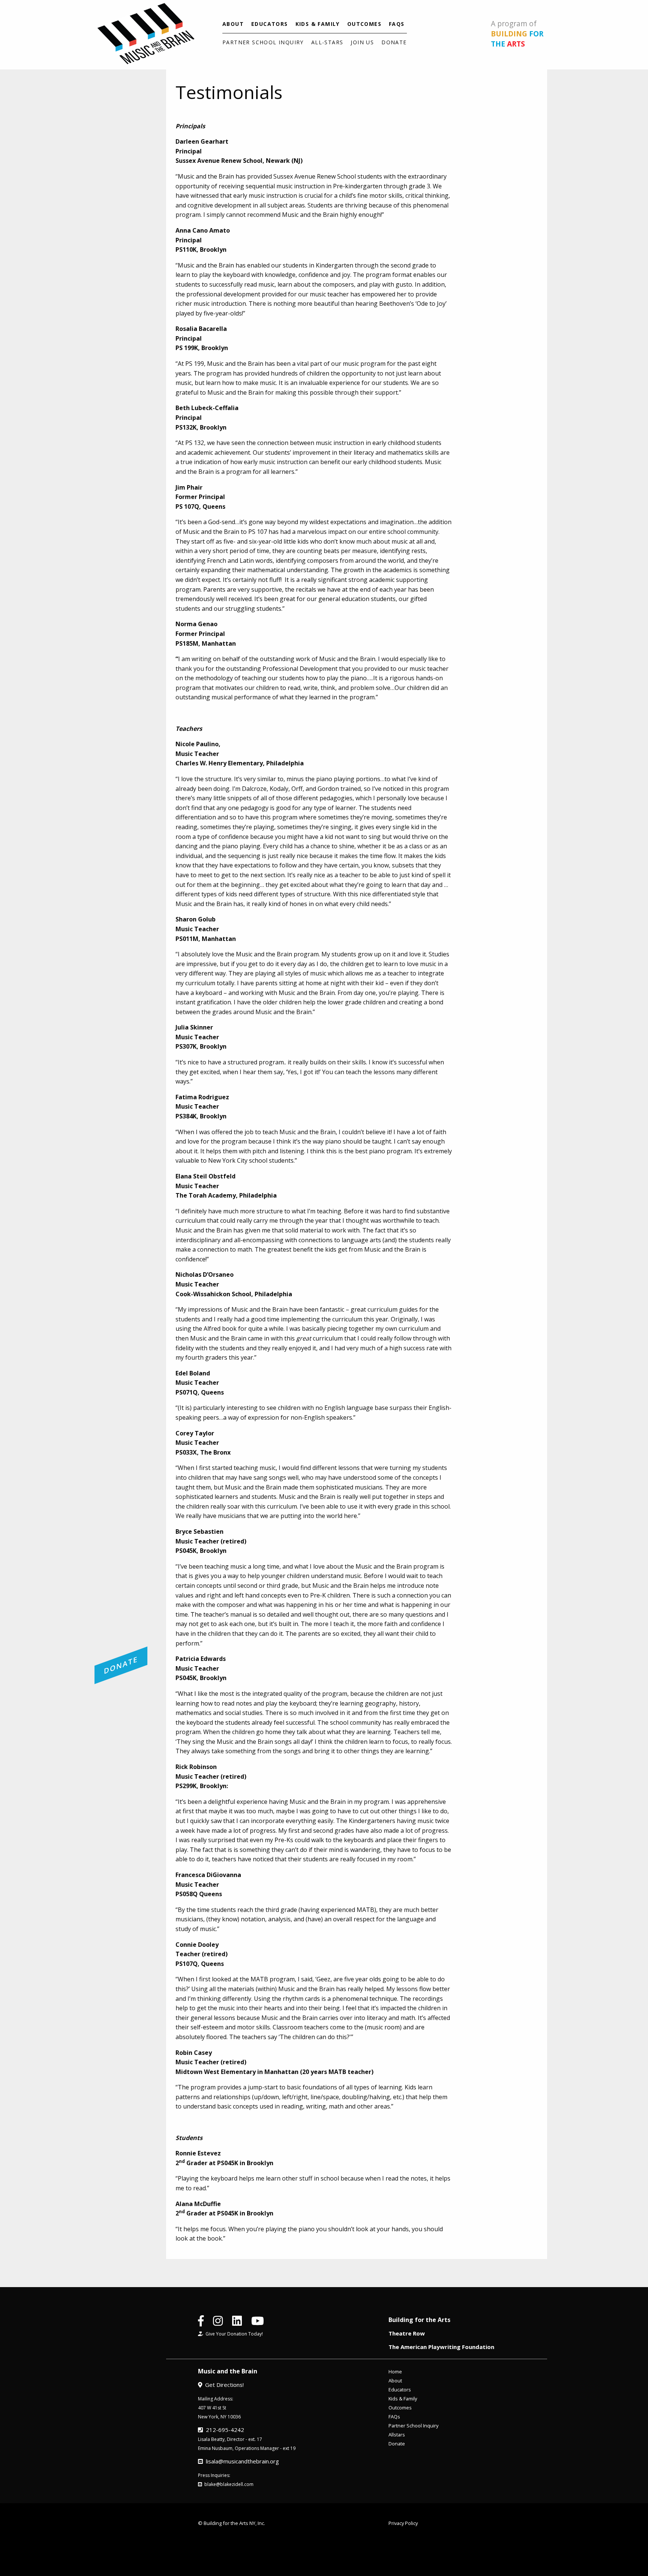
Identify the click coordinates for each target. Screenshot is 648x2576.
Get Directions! (223, 2385)
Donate (394, 42)
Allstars (397, 2435)
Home (395, 2372)
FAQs (397, 24)
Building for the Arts (419, 2320)
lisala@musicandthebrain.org (241, 2461)
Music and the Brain (228, 2371)
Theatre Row (407, 2333)
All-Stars (327, 42)
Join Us (362, 42)
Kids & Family (318, 24)
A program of (517, 34)
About (233, 24)
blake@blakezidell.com (228, 2484)
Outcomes (364, 24)
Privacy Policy (403, 2523)
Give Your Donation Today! (233, 2334)
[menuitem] (233, 24)
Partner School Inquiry (263, 42)
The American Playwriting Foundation (441, 2347)
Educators (270, 24)
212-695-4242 (223, 2430)
